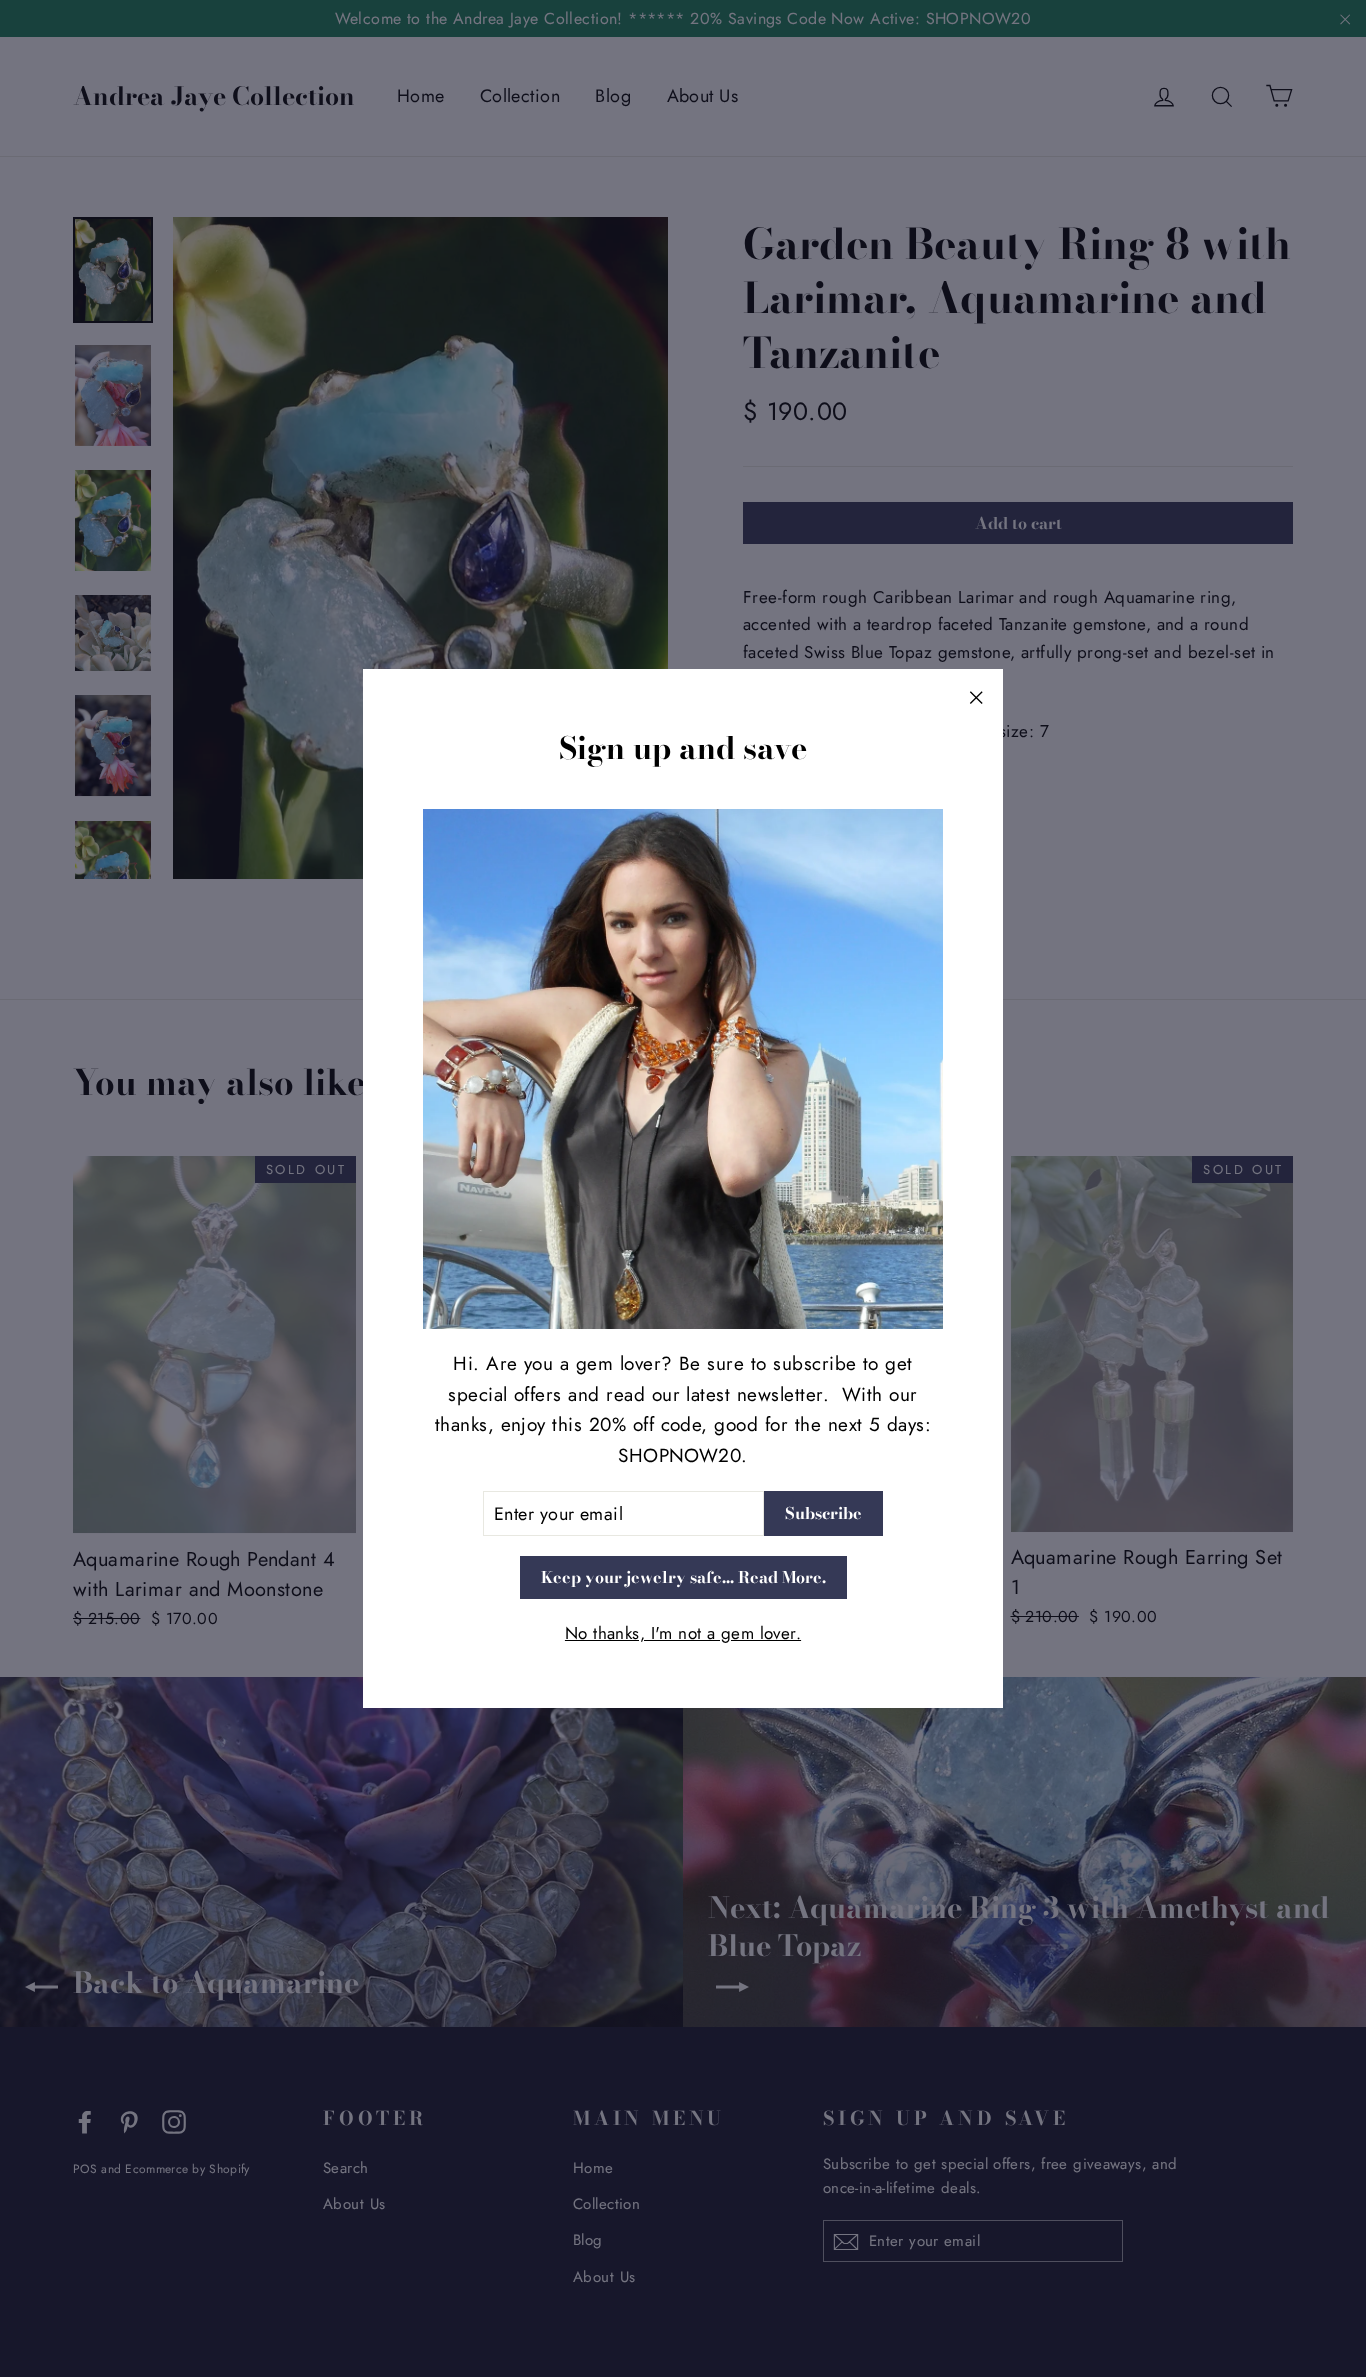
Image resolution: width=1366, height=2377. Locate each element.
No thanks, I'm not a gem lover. (683, 1633)
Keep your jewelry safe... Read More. (683, 1577)
